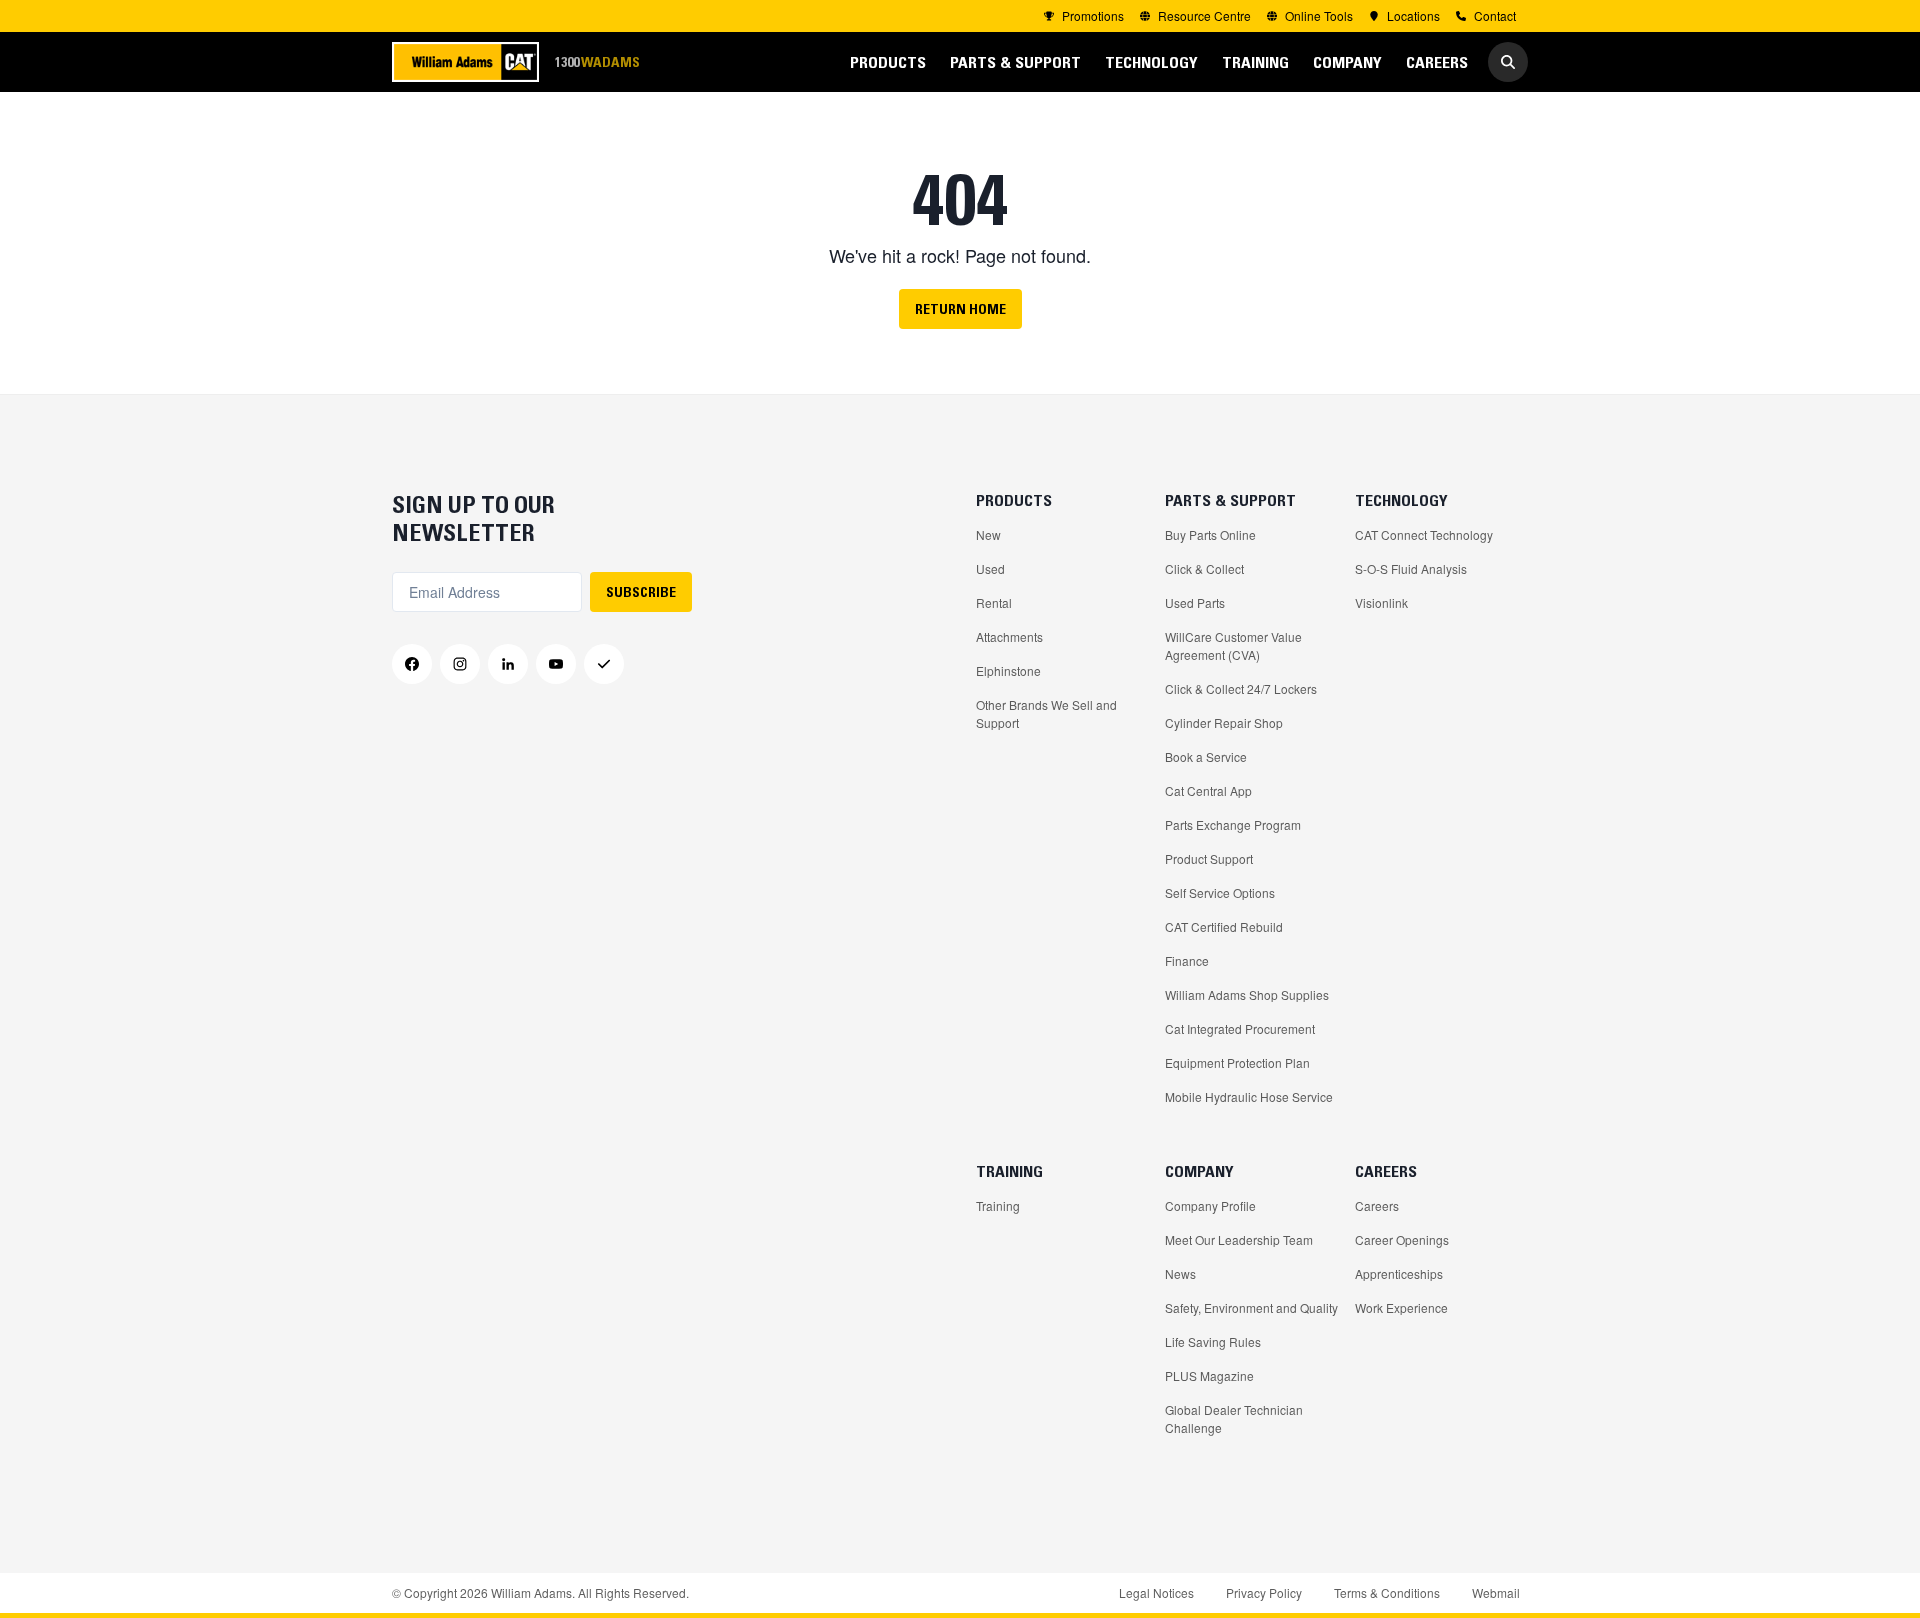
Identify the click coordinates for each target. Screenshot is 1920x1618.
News (1180, 1273)
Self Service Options (1220, 892)
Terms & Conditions (1387, 1592)
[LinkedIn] (508, 664)
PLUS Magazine (1209, 1375)
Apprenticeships (1399, 1273)
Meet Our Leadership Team (1239, 1239)
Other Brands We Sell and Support (1046, 713)
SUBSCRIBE (641, 592)
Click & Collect (1204, 568)
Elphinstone (1008, 670)
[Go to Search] (1508, 62)
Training (998, 1205)
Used (990, 568)
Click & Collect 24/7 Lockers (1241, 688)
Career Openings (1402, 1239)
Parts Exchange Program (1233, 824)
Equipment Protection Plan (1237, 1062)
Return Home (960, 309)
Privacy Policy (1264, 1592)
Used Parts (1195, 602)
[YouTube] (556, 664)
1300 (597, 61)
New (988, 534)
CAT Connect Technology (1424, 534)
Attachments (1009, 636)
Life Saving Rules (1213, 1341)
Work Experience (1401, 1307)
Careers (1377, 1205)
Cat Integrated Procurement (1240, 1028)
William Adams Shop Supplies (1247, 994)
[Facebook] (412, 664)
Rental (994, 602)
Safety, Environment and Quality (1251, 1307)
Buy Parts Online (1210, 534)
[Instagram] (460, 664)
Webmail (1496, 1592)
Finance (1187, 960)
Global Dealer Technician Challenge (1234, 1418)
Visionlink (1381, 602)
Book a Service (1206, 756)
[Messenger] (604, 664)
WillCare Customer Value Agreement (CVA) (1233, 645)
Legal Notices (1156, 1592)
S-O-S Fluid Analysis (1411, 568)
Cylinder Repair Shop (1224, 722)
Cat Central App (1208, 790)
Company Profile (1210, 1205)
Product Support (1209, 858)
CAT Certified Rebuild (1224, 926)
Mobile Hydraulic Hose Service (1249, 1096)
